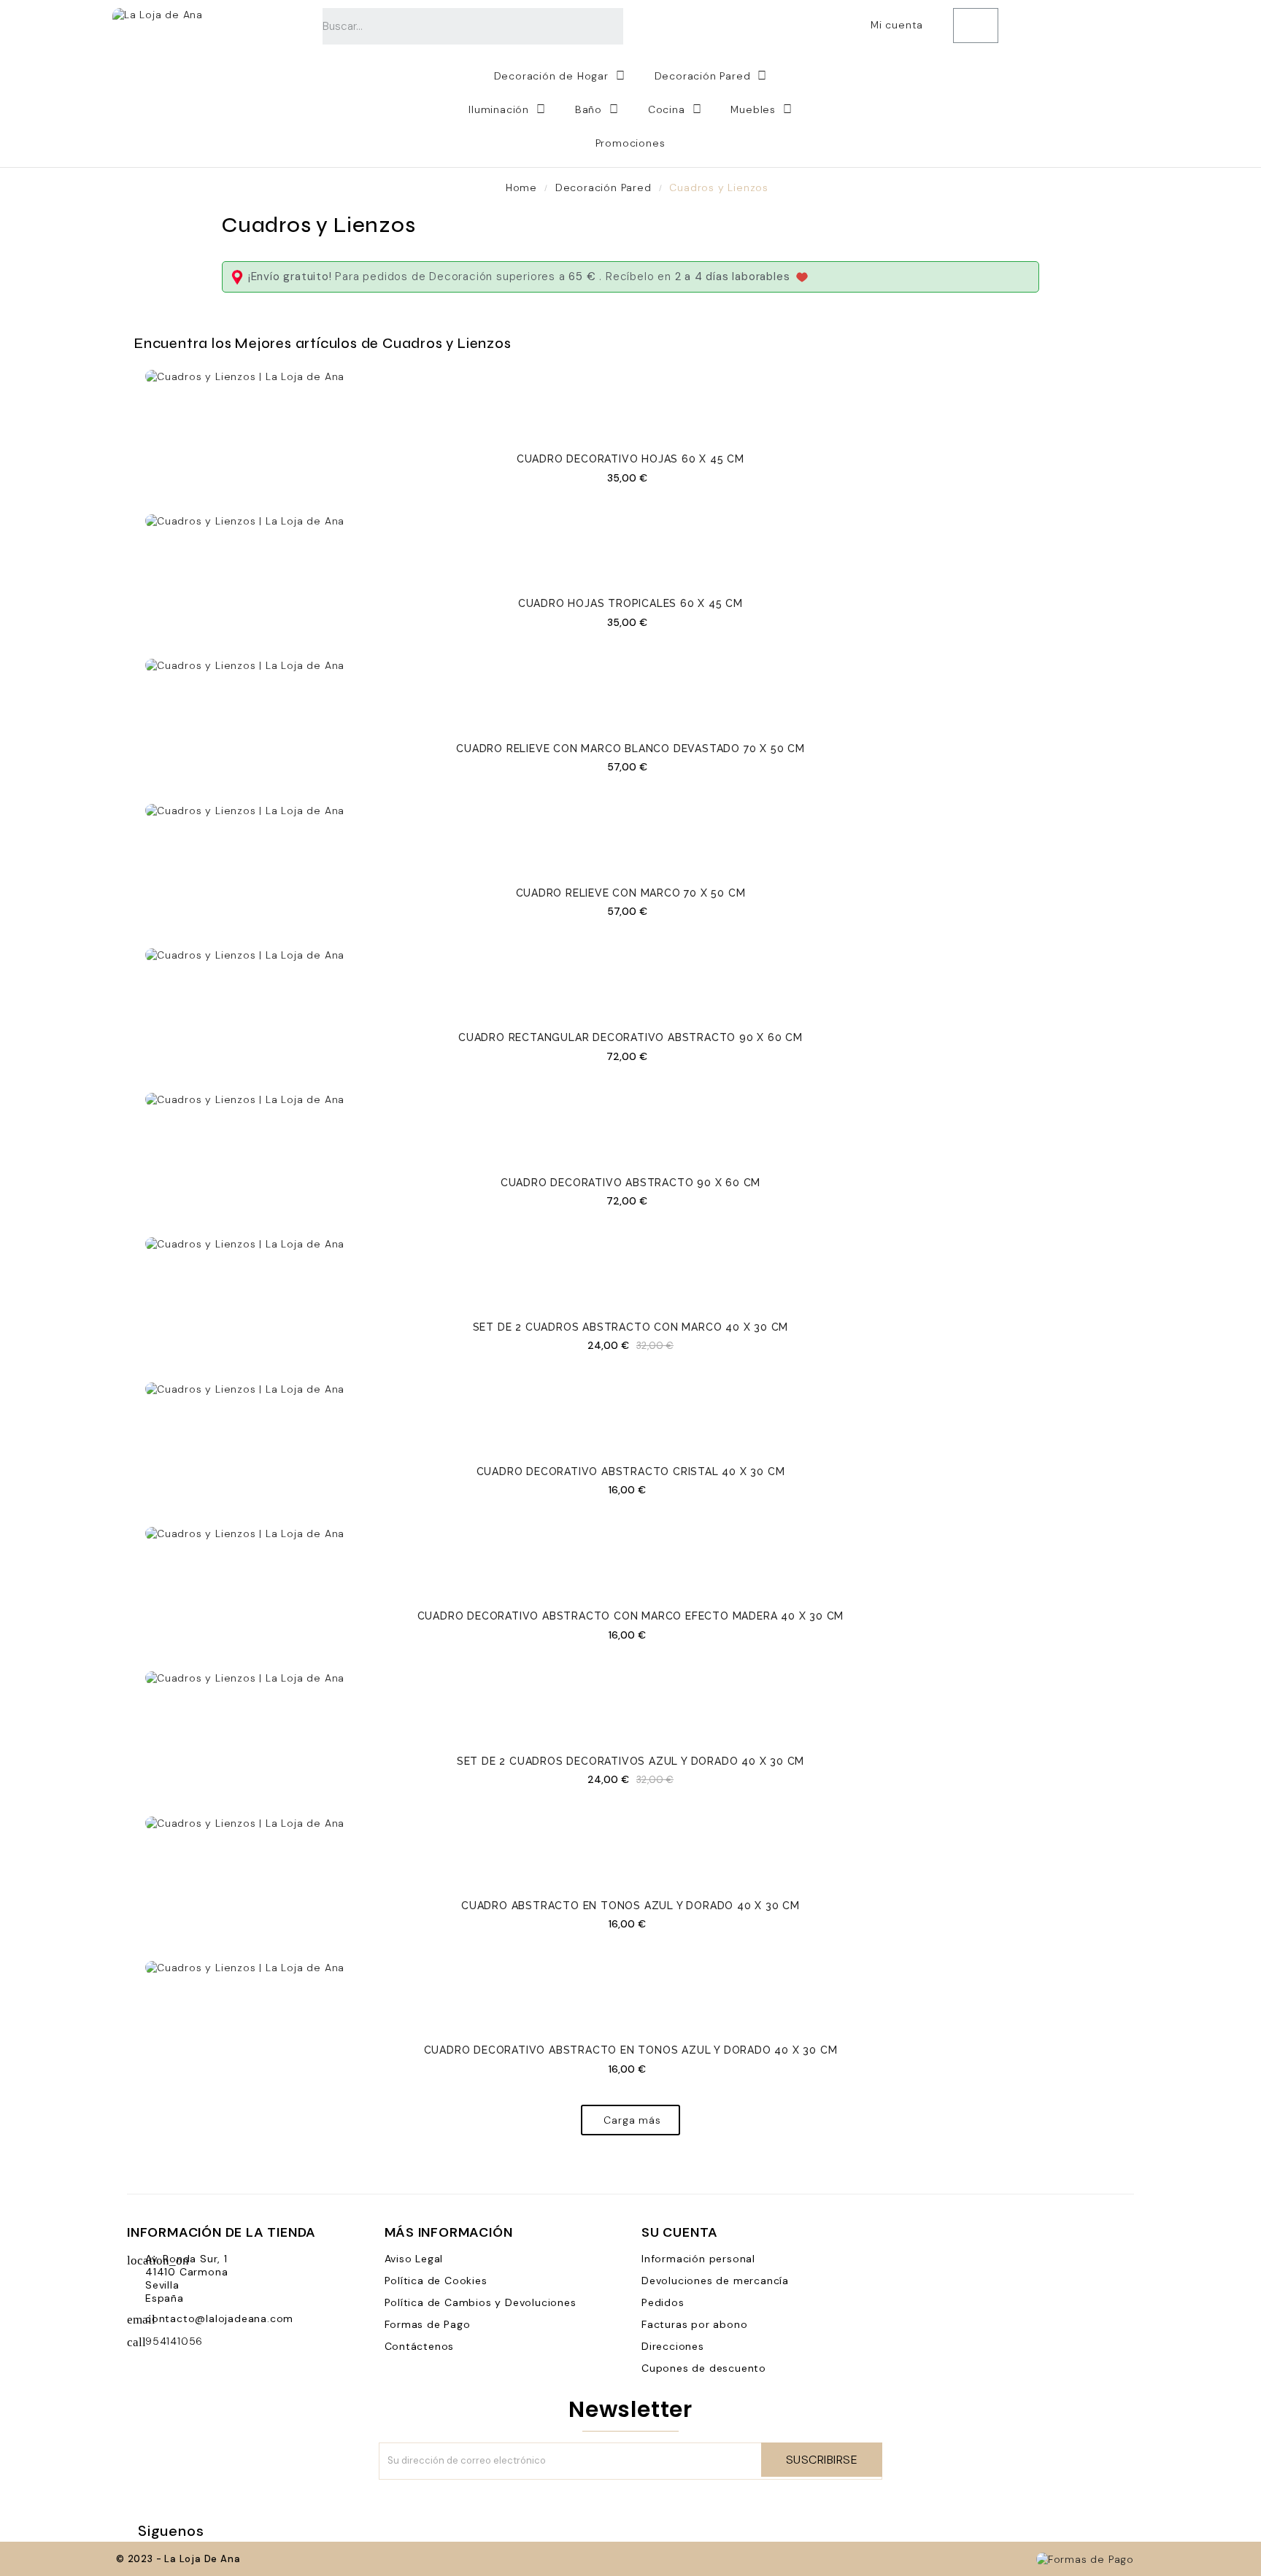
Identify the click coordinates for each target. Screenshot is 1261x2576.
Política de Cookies (436, 2281)
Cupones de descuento (704, 2368)
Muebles (753, 109)
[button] (630, 2120)
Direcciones (673, 2346)
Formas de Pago (428, 2324)
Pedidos (663, 2302)
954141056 (174, 2341)
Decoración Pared (703, 76)
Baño (589, 109)
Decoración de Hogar (551, 76)
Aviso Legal (414, 2259)
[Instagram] (314, 2531)
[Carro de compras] (976, 26)
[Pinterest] (288, 2531)
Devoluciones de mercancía (715, 2281)
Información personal (698, 2259)
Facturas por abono (694, 2324)
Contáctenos (420, 2346)
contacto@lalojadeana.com (219, 2318)
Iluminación (499, 109)
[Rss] (261, 2531)
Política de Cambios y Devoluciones (481, 2302)
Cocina (667, 109)
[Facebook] (235, 2531)
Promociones (630, 143)
